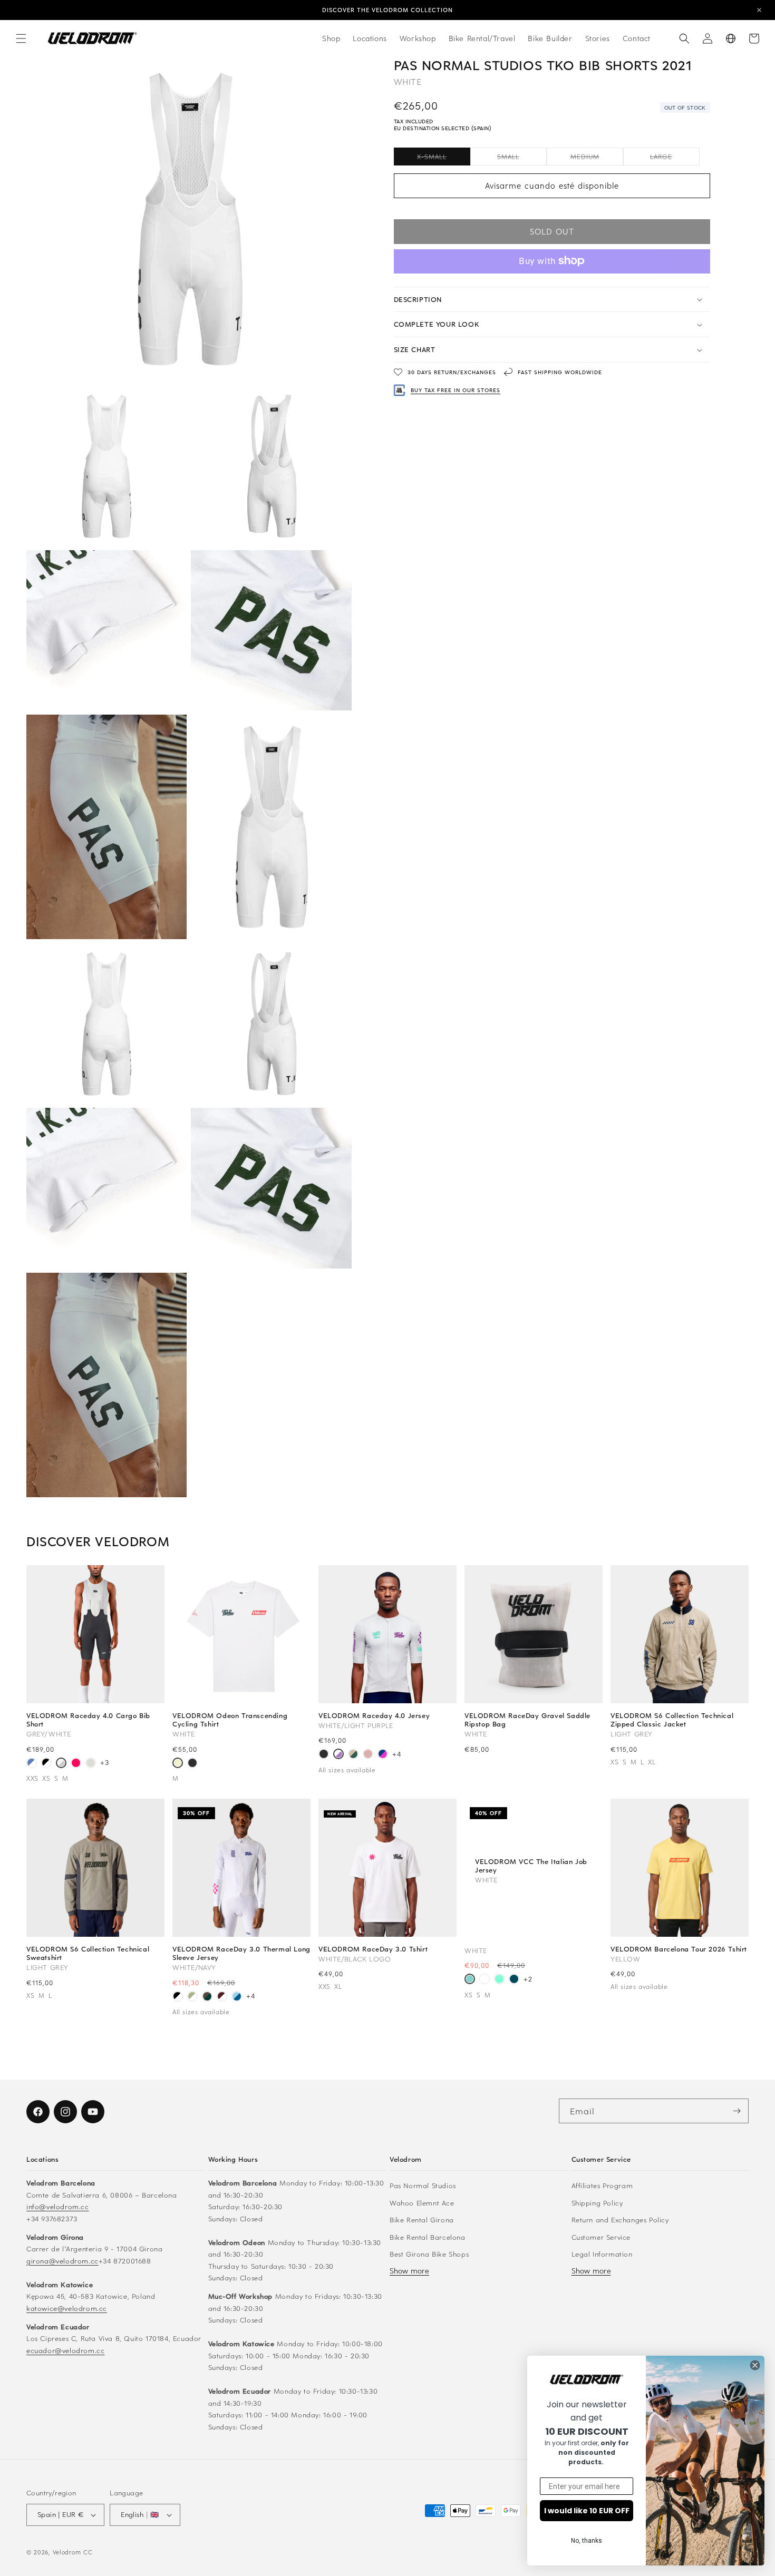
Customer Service (601, 2237)
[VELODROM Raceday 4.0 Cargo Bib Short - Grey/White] (61, 1764)
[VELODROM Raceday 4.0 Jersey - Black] (324, 1755)
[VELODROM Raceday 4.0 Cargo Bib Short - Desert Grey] (91, 1764)
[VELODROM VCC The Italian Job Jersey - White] (470, 1980)
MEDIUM (597, 158)
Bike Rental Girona (422, 2219)
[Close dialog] (755, 2365)
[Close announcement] (759, 10)
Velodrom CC (73, 2552)
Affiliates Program (602, 2185)
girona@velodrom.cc (62, 2261)
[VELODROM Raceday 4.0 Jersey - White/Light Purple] (338, 1755)
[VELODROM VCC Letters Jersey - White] (485, 1980)
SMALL (522, 158)
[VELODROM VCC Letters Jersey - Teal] (514, 1980)
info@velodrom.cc (58, 2206)
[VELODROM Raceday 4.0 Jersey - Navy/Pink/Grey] (383, 1755)
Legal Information (602, 2254)
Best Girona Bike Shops (429, 2254)
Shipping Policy (597, 2203)
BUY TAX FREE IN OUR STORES (456, 390)
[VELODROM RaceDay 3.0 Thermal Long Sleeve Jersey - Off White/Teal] (192, 1997)
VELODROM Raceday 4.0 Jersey (374, 1715)
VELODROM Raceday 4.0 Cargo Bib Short (88, 1720)
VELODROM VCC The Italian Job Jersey (531, 1865)
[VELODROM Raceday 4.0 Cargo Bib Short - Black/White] (46, 1764)
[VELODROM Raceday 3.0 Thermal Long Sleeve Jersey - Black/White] (178, 1997)
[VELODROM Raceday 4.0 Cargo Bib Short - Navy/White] (32, 1764)
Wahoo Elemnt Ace (422, 2203)
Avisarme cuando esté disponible (552, 186)
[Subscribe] (737, 2111)
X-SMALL (444, 158)
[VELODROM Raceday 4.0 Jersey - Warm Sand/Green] (353, 1755)
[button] (21, 38)
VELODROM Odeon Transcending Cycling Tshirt (230, 1720)
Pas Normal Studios (423, 2185)
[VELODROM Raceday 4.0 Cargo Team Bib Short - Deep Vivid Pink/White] (76, 1764)
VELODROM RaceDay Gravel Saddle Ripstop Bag (527, 1720)
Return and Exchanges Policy (620, 2219)
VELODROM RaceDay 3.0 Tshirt (373, 1949)
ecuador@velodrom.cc (65, 2350)
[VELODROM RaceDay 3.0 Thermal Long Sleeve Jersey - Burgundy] (222, 1997)
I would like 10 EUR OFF (587, 2511)
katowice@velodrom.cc (67, 2308)
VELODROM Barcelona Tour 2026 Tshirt (679, 1949)
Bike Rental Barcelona (428, 2237)
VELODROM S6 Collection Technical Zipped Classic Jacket (672, 1720)
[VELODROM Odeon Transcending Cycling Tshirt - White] (178, 1764)
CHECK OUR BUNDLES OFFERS (388, 10)
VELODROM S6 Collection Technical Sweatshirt (88, 1953)
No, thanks (587, 2541)
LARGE (675, 158)
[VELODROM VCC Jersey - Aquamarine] (499, 1980)
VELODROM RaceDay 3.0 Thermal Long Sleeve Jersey (241, 1953)
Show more (409, 2271)
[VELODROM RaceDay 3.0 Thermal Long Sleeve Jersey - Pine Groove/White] (207, 1997)
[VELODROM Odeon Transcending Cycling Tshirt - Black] (192, 1764)
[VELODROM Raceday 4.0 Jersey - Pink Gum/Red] (368, 1755)
